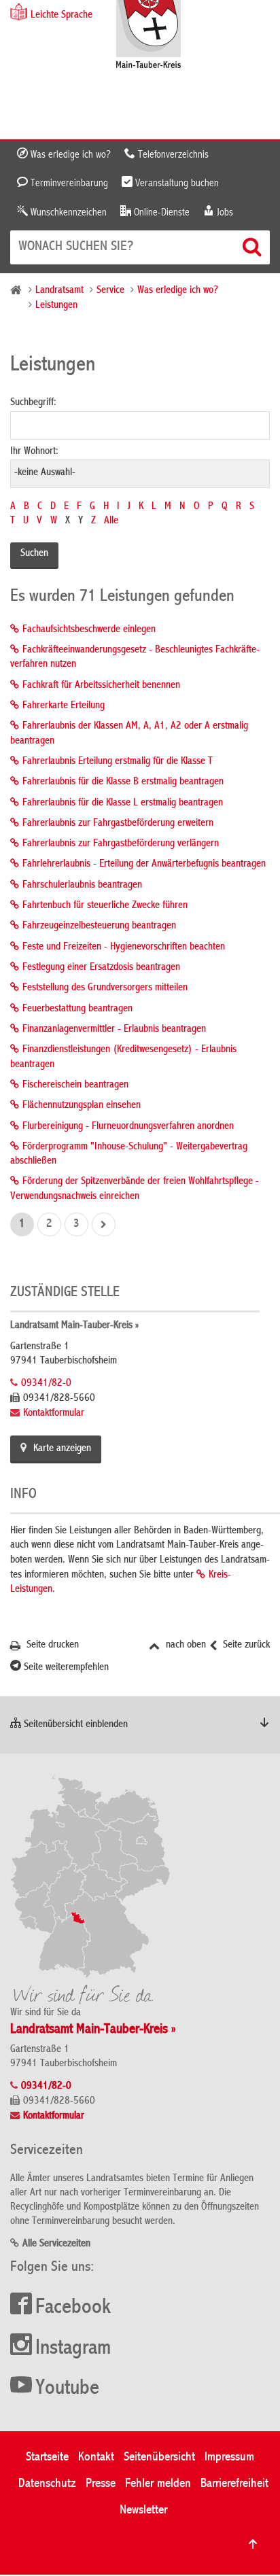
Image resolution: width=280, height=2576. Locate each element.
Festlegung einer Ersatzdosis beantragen (101, 968)
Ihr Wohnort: (34, 452)
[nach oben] (253, 2544)
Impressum (229, 2457)
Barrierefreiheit (234, 2484)
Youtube (67, 2389)
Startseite (47, 2457)
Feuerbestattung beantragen (77, 1009)
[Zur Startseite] (148, 36)
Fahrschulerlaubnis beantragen (82, 886)
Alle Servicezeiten (56, 2244)
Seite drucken (51, 1646)
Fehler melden (158, 2484)
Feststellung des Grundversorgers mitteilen (105, 988)
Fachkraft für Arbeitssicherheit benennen (101, 686)
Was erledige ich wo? (69, 155)
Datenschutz (47, 2484)
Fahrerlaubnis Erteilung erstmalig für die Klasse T (118, 762)
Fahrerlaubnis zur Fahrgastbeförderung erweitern (118, 824)
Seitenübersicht (159, 2457)
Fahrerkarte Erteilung (64, 706)
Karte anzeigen (62, 1449)
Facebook (73, 2308)
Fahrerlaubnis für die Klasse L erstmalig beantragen (123, 803)
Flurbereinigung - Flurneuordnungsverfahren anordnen (128, 1127)
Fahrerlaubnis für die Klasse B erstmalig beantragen (123, 782)
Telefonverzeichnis (172, 155)
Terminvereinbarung (68, 184)
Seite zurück (245, 1646)
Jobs (224, 213)
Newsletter (143, 2510)
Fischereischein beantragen (75, 1085)
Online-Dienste (160, 213)
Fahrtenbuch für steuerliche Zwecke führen (105, 906)
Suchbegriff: (33, 403)
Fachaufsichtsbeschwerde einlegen (89, 630)
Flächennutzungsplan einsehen (82, 1106)
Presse (101, 2484)
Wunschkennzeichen (67, 213)
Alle (111, 521)
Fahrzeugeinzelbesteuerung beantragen (99, 926)
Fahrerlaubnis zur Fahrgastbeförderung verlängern (121, 844)
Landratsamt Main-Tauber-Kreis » (74, 1326)
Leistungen (56, 306)
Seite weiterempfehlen (65, 1668)
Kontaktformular (54, 1414)
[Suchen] (253, 247)
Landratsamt (59, 291)
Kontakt (96, 2457)
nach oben (185, 1646)
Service (110, 291)
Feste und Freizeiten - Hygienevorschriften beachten (124, 947)
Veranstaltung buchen (176, 184)
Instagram (73, 2349)
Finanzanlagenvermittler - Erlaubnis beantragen (114, 1030)
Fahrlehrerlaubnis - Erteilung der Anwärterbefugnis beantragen (144, 865)
